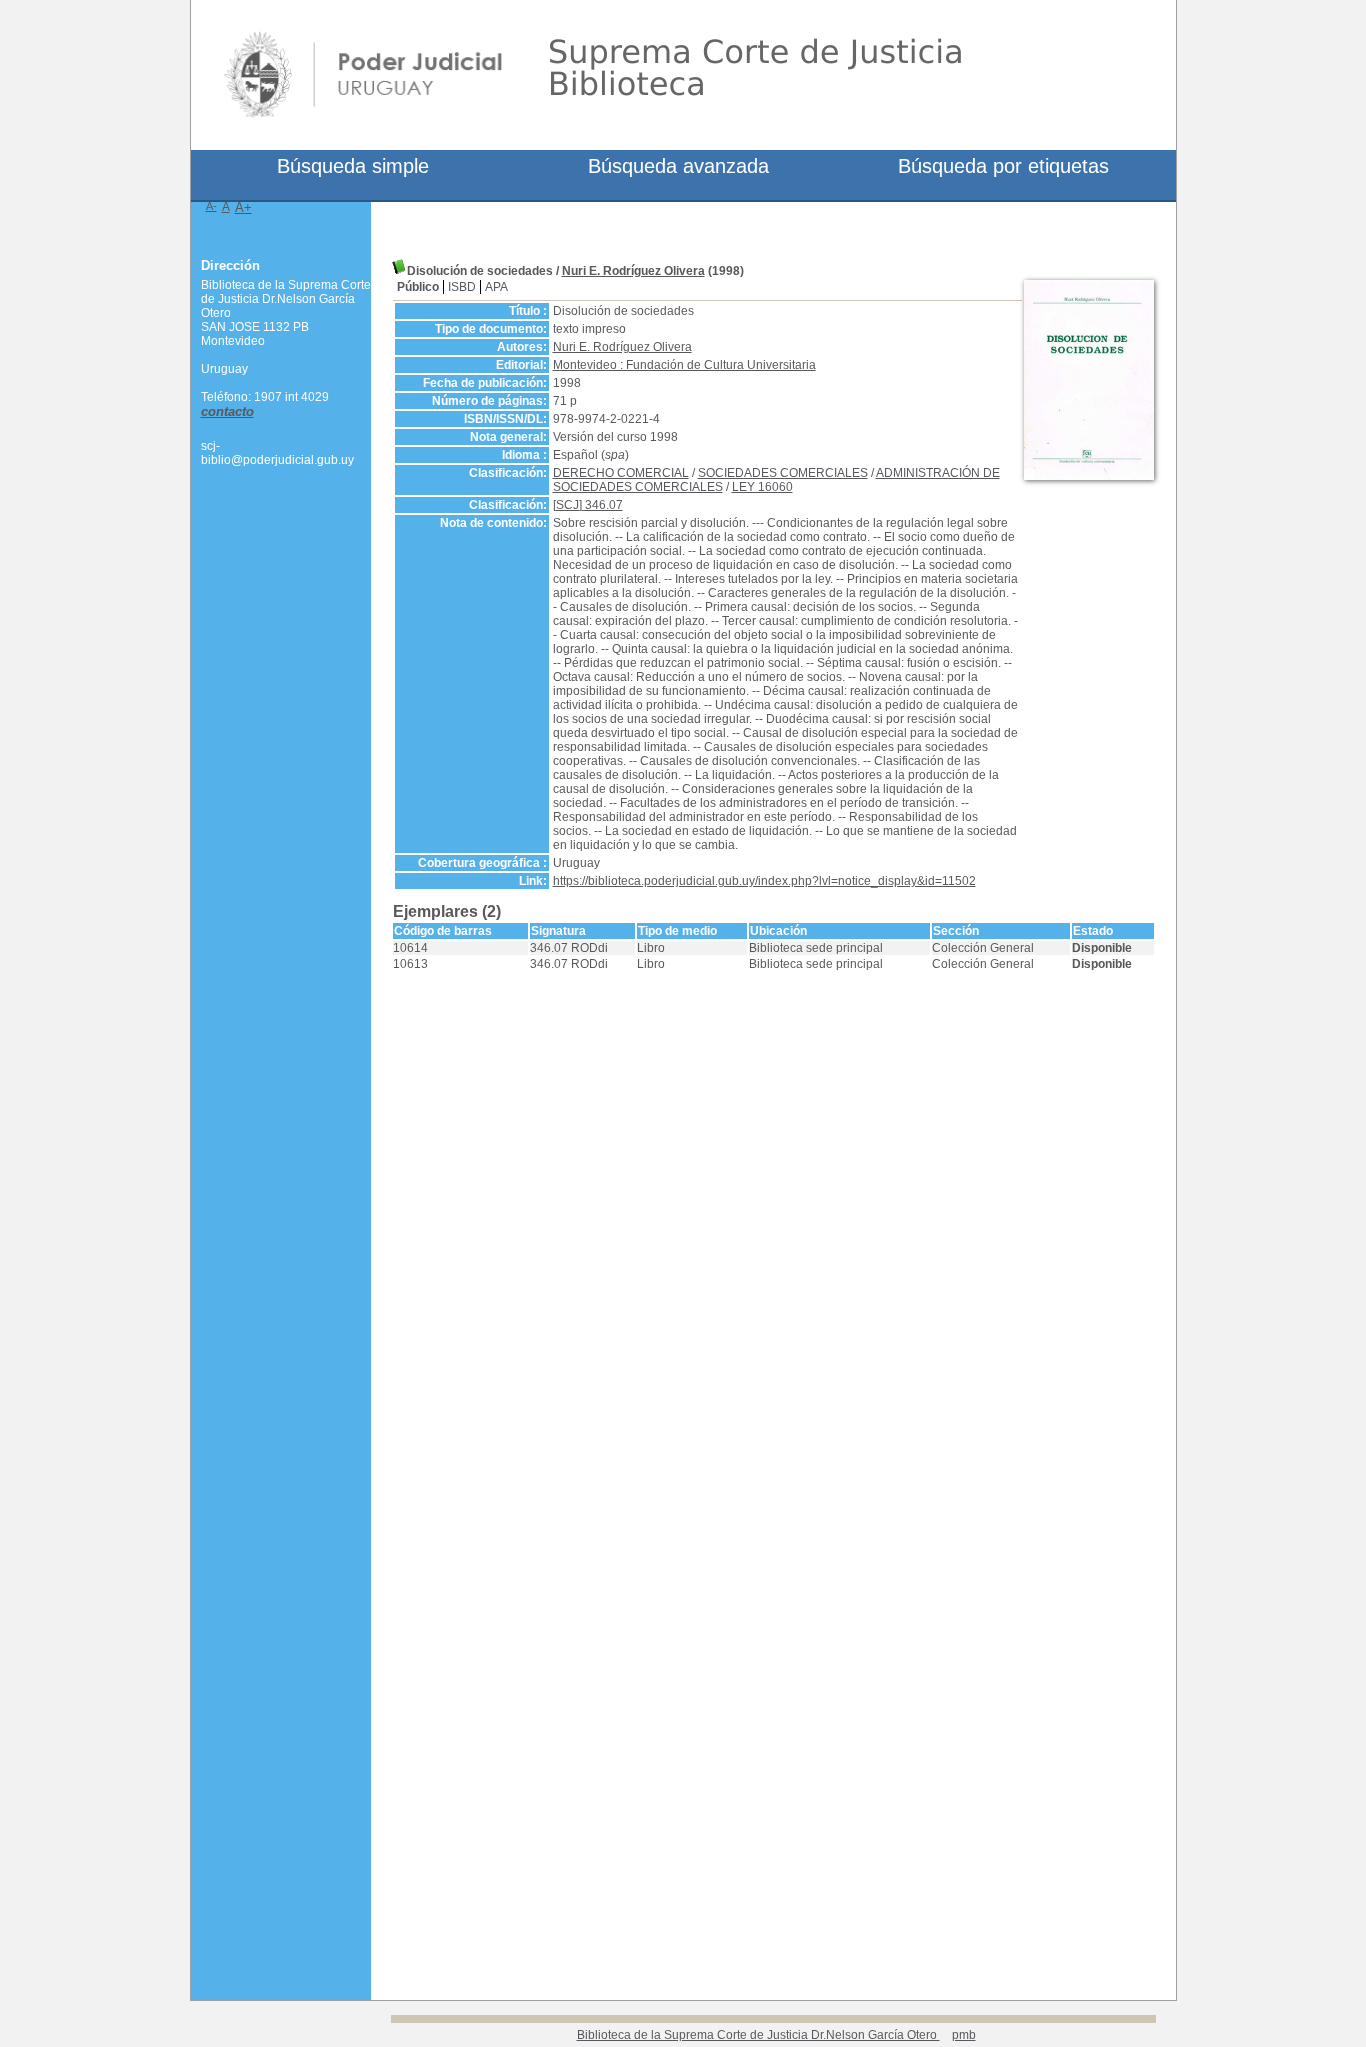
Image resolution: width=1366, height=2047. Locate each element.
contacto (227, 411)
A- (211, 206)
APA (496, 287)
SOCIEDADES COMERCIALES (783, 473)
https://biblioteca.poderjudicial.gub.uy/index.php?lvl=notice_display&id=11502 (764, 881)
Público (418, 287)
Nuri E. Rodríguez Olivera (633, 271)
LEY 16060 (762, 487)
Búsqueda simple (353, 166)
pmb (964, 2035)
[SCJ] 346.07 (588, 505)
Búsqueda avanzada (678, 166)
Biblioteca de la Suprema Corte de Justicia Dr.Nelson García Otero (758, 2035)
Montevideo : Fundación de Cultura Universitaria (684, 365)
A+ (243, 207)
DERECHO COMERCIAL (621, 473)
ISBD (462, 287)
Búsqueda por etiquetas (1003, 166)
